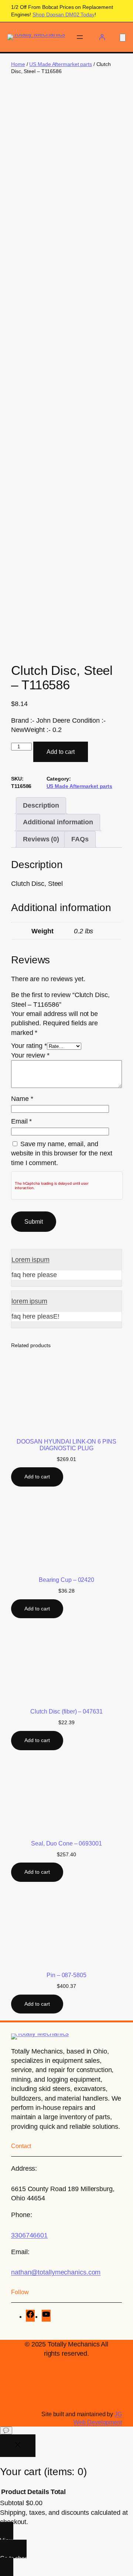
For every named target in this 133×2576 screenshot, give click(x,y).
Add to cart (61, 752)
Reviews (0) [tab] (41, 839)
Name (22, 1099)
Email (21, 1121)
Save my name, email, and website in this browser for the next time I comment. (62, 1153)
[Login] (102, 37)
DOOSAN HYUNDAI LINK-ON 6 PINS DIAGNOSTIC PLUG (66, 1445)
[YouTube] (46, 2316)
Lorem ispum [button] (30, 1260)
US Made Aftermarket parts (61, 64)
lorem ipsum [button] (29, 1301)
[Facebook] (30, 2316)
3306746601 (29, 2235)
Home (18, 64)
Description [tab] (41, 805)
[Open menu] (80, 37)
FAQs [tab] (80, 839)
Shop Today (64, 14)
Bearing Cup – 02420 (66, 1580)
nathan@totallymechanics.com (56, 2272)
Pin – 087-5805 (66, 1975)
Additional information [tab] (58, 822)
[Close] (18, 2446)
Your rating (29, 1046)
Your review (30, 1055)
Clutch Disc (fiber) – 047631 (66, 1711)
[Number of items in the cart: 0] (123, 38)
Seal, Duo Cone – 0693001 (66, 1843)
